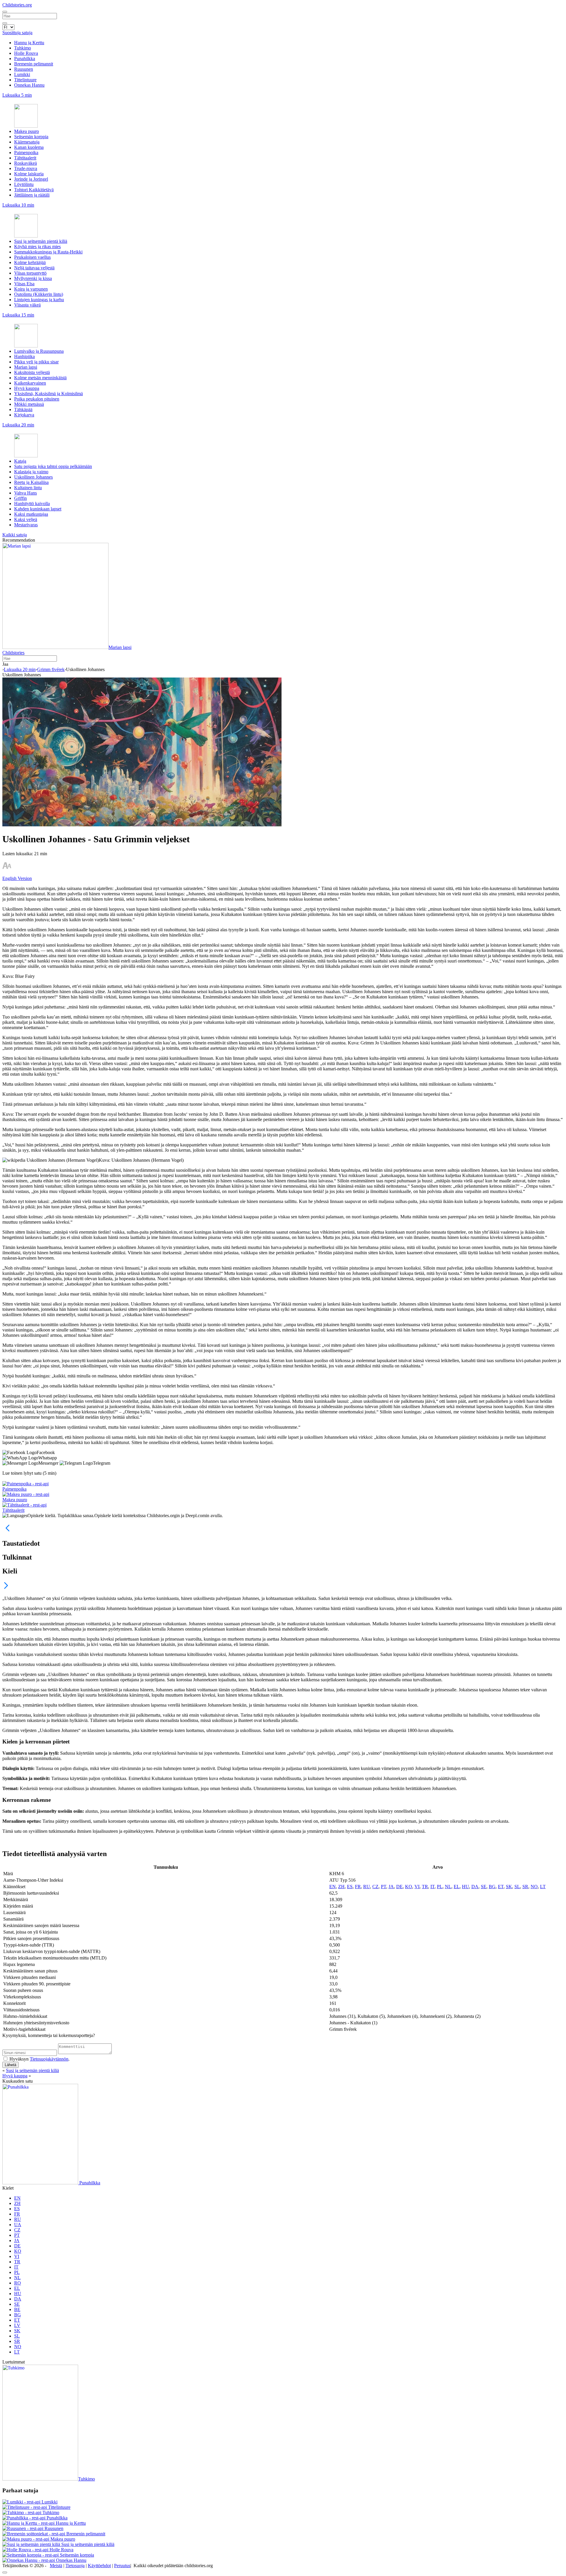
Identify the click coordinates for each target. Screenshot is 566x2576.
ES (350, 1887)
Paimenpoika (26, 153)
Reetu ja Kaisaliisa (31, 482)
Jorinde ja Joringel (31, 179)
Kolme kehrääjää (30, 262)
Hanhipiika (24, 356)
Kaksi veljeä (26, 519)
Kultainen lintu (28, 488)
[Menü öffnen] (5, 12)
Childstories (13, 653)
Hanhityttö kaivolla (32, 504)
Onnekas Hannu (29, 85)
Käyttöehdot (99, 2566)
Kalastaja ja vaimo (31, 472)
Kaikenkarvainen (30, 383)
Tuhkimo (23, 48)
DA (475, 1887)
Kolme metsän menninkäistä (40, 378)
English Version (17, 878)
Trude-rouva (26, 168)
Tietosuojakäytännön (49, 2059)
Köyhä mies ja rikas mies (37, 247)
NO (534, 1887)
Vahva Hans (25, 493)
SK (509, 1887)
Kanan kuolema (29, 147)
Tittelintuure (25, 80)
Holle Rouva (26, 53)
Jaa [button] (5, 664)
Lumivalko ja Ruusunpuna (39, 351)
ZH (341, 1887)
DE (399, 1887)
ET (501, 1887)
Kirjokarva (24, 415)
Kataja (20, 461)
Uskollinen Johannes (33, 477)
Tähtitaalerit (25, 158)
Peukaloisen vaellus (32, 257)
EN (333, 1887)
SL (517, 1887)
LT (543, 1887)
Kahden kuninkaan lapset (38, 509)
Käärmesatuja (27, 142)
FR (358, 1887)
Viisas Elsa (24, 284)
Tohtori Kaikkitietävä (34, 190)
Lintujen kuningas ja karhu (39, 300)
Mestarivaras (26, 525)
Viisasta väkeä (27, 305)
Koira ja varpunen (31, 289)
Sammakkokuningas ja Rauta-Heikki (48, 252)
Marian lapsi (26, 367)
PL (440, 1887)
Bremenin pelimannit (34, 64)
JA (391, 1887)
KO (409, 1887)
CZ (375, 1887)
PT (384, 1887)
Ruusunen (24, 69)
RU (367, 1887)
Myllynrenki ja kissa (33, 278)
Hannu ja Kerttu (29, 43)
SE (484, 1887)
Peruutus (122, 2566)
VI (417, 1887)
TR (425, 1887)
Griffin (20, 498)
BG (492, 1887)
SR (525, 1887)
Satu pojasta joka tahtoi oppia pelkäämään (53, 466)
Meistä (56, 2566)
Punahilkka (25, 58)
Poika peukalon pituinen (37, 399)
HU (465, 1887)
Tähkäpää (23, 409)
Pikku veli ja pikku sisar (36, 362)
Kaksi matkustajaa (31, 514)
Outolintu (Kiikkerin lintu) (39, 294)
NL (448, 1887)
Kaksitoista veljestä (32, 372)
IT (432, 1887)
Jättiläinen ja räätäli (32, 195)
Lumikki (22, 74)
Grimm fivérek (51, 669)
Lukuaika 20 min (20, 669)
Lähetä (10, 2065)
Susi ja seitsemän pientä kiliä (41, 241)
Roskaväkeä (25, 163)
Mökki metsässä (29, 404)
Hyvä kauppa (27, 388)
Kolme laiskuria (29, 174)
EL (457, 1887)
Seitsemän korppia (31, 137)
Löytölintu (24, 184)
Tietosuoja (75, 2566)
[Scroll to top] (5, 2572)
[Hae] (5, 23)
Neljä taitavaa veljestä (34, 268)
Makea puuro (27, 131)
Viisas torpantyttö (30, 273)
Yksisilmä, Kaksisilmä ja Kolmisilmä (48, 394)
